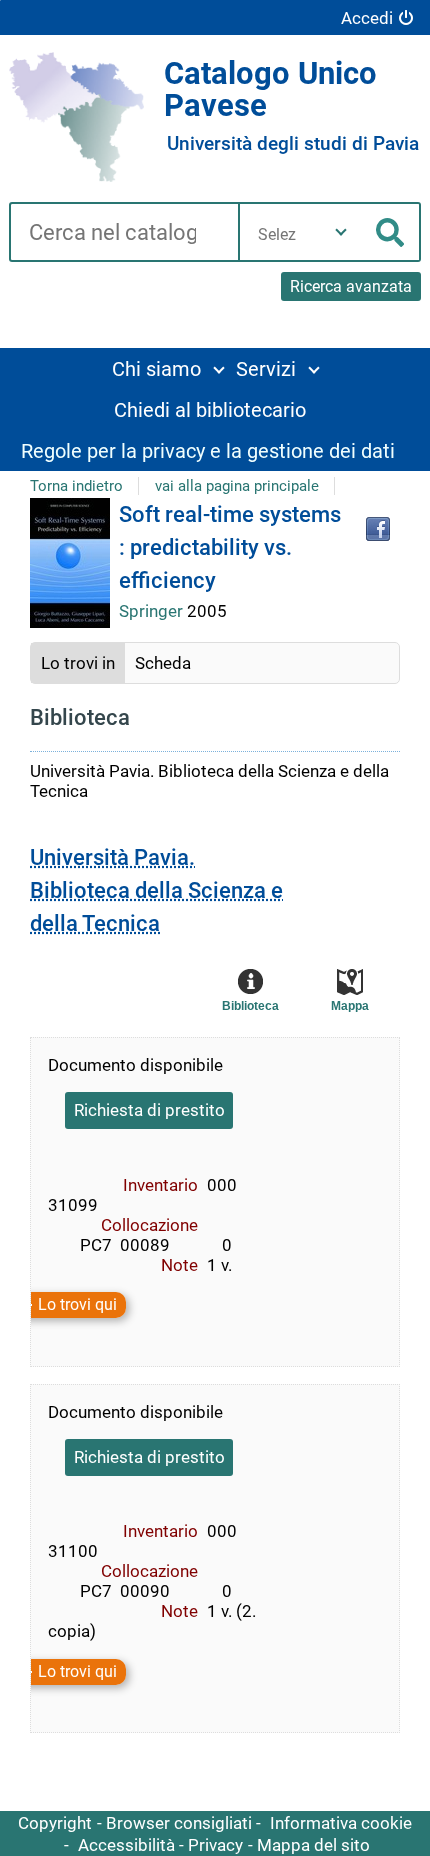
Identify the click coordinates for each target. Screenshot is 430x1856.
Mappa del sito (313, 1845)
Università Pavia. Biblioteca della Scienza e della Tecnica (156, 890)
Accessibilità (126, 1845)
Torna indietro (76, 486)
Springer (153, 611)
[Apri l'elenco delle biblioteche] (341, 232)
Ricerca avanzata (351, 286)
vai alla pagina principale (237, 486)
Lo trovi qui (77, 1305)
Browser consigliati (179, 1823)
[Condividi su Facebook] (378, 529)
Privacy (215, 1845)
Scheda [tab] (163, 663)
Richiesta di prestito (149, 1110)
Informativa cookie (341, 1823)
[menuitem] (167, 368)
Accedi (367, 18)
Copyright (55, 1823)
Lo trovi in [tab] (78, 663)
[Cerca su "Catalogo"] (123, 234)
